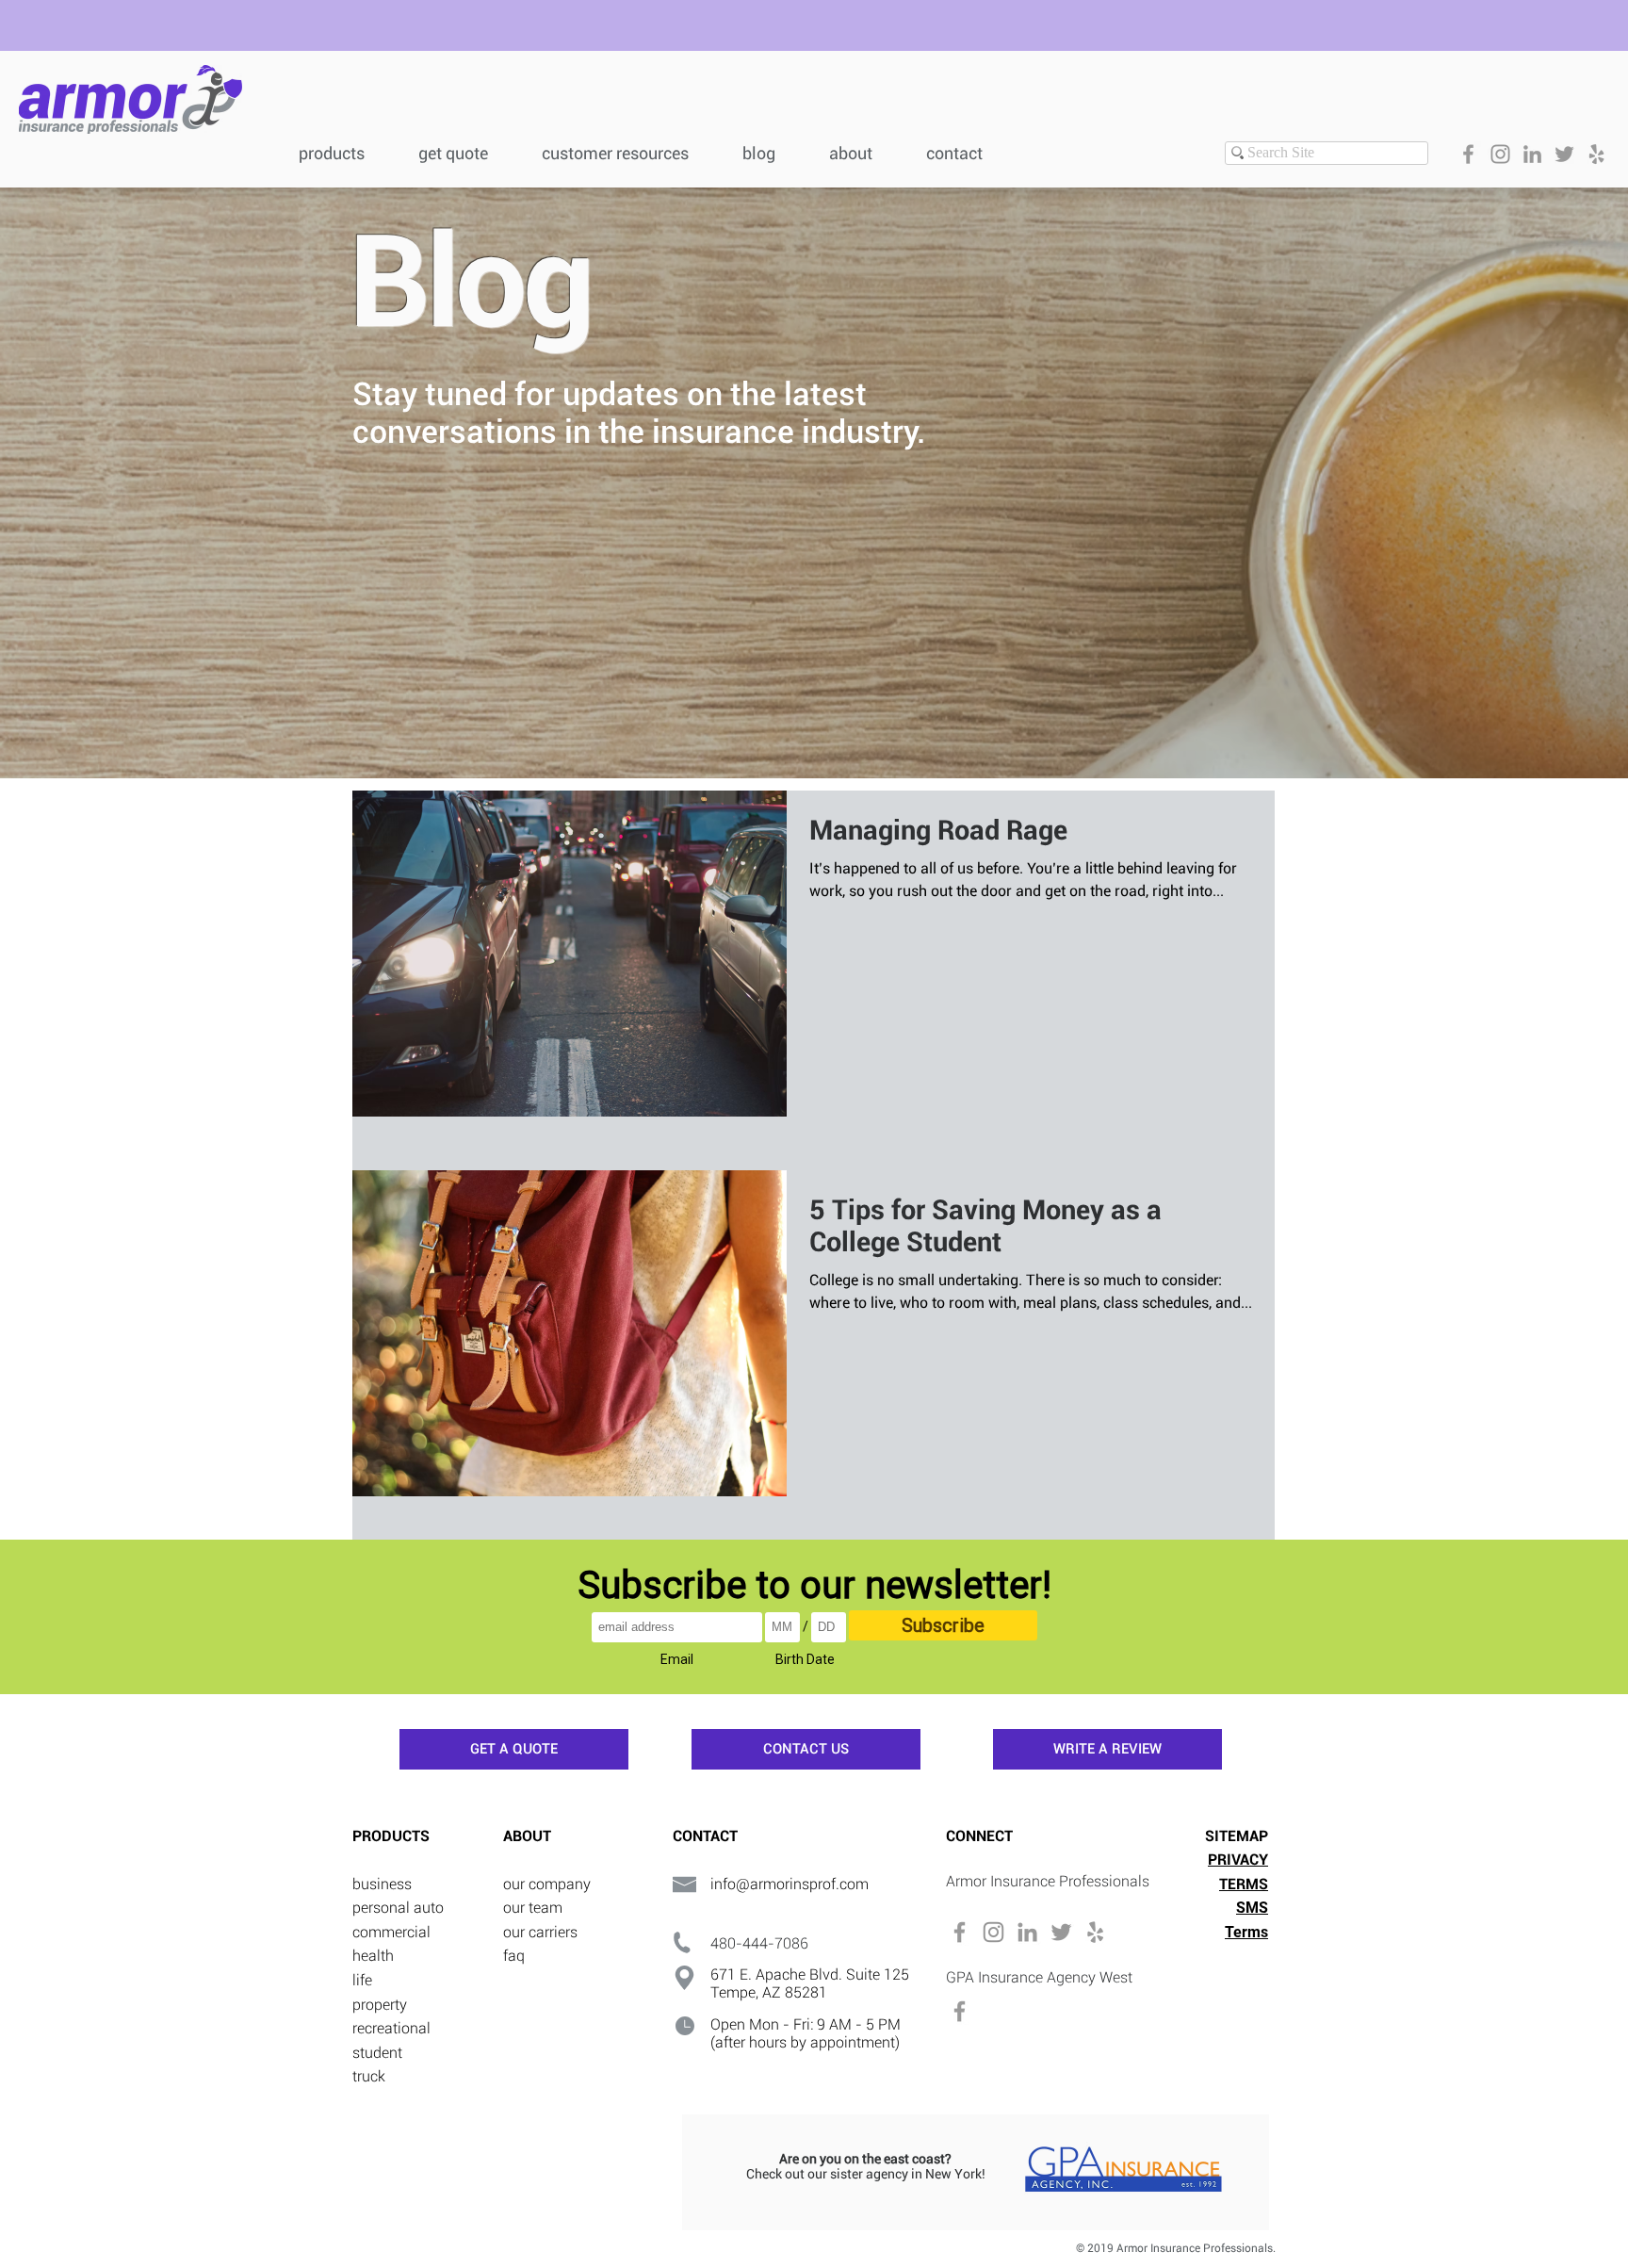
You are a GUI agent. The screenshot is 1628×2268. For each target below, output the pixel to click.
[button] (628, 151)
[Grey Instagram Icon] (1500, 154)
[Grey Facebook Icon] (1468, 154)
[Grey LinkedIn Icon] (1532, 154)
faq (514, 1956)
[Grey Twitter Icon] (1564, 154)
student (377, 2053)
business (382, 1884)
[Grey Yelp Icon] (1596, 154)
